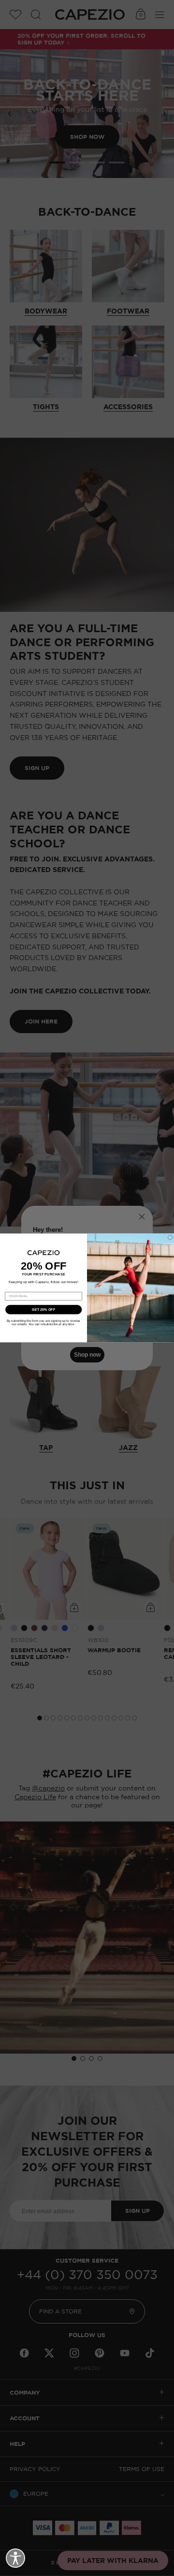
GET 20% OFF (43, 1310)
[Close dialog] (170, 1237)
